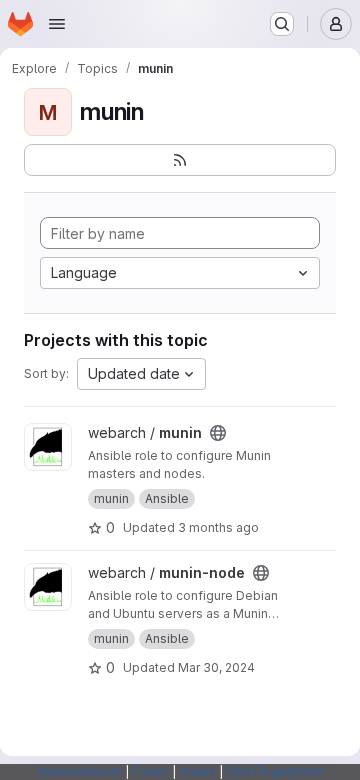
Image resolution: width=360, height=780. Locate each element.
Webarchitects (79, 771)
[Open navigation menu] (57, 24)
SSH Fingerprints (275, 771)
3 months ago (218, 527)
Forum (150, 771)
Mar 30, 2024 (216, 667)
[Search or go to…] (282, 24)
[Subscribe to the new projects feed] (180, 160)
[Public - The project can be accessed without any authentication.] (218, 433)
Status (197, 771)
